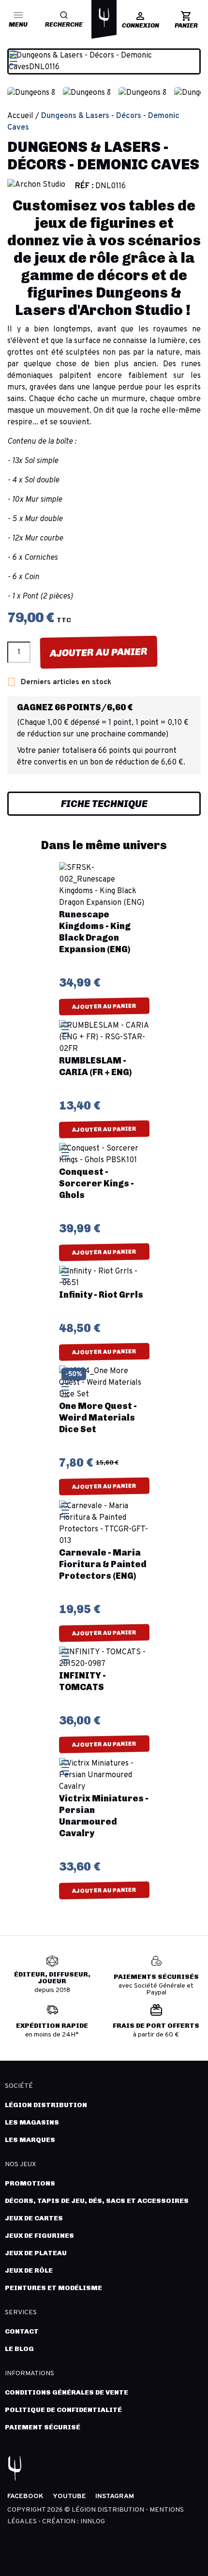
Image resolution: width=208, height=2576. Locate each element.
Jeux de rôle (29, 2270)
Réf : (84, 186)
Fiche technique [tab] (104, 804)
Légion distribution (46, 2105)
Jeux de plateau (36, 2253)
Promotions (30, 2183)
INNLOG (93, 2522)
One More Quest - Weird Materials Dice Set (98, 1418)
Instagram (115, 2496)
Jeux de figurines (39, 2236)
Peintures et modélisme (53, 2288)
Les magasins (32, 2122)
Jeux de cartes (34, 2218)
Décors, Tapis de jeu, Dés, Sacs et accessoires (97, 2201)
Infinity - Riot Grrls (101, 1295)
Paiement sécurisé (43, 2427)
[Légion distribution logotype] (104, 17)
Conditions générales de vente (67, 2392)
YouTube (69, 2496)
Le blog (19, 2349)
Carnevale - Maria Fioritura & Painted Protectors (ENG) (103, 1564)
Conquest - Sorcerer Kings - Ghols (97, 1183)
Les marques (30, 2140)
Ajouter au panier (99, 652)
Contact (22, 2331)
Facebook (25, 2496)
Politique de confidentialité (63, 2410)
